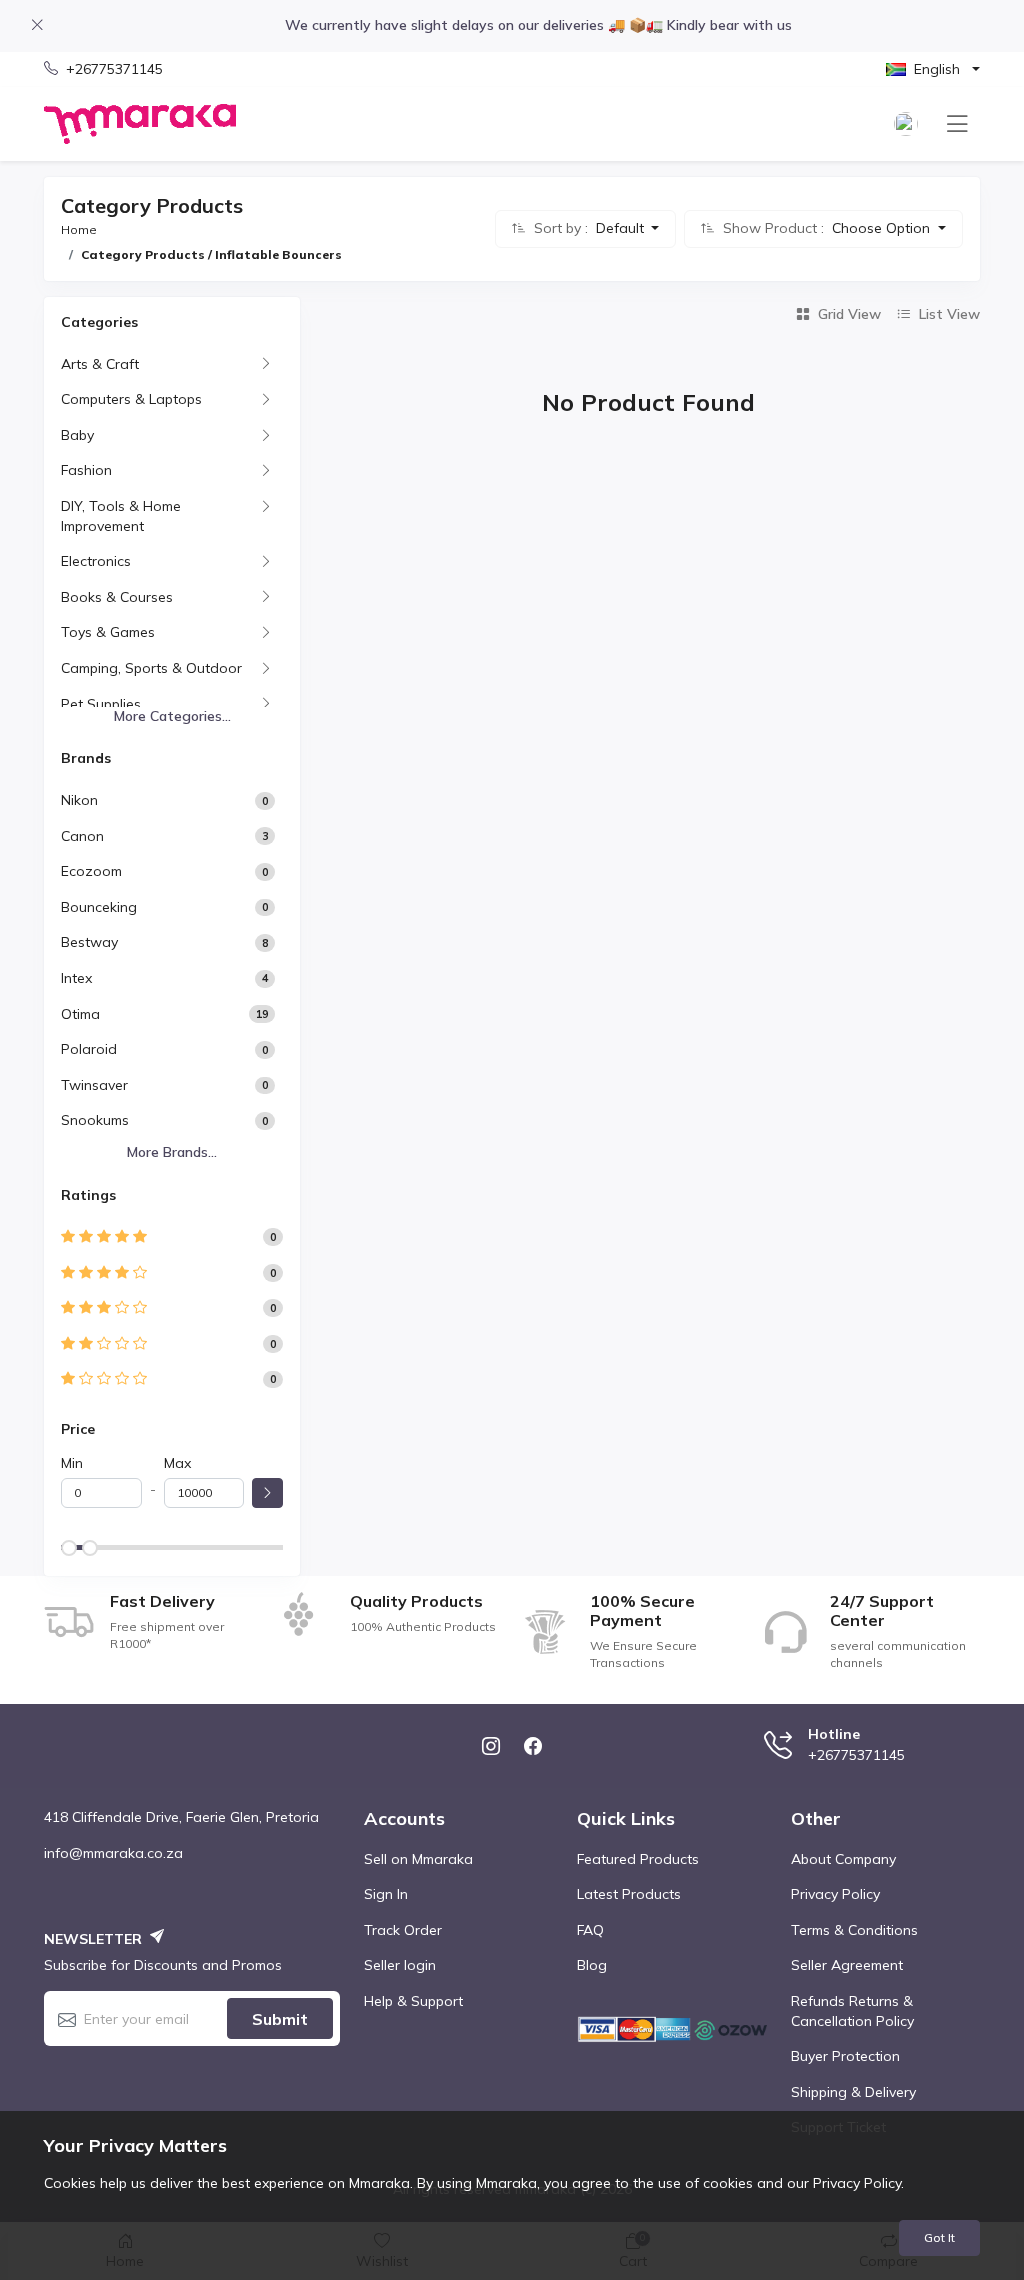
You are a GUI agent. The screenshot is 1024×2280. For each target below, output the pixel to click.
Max (177, 1463)
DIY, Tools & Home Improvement (121, 516)
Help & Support (413, 2001)
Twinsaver (94, 1085)
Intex (76, 978)
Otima (80, 1014)
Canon (82, 836)
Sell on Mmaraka (418, 1859)
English (937, 69)
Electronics (96, 561)
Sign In (386, 1894)
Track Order (403, 1930)
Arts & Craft (100, 364)
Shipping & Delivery (853, 2092)
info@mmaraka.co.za (113, 1853)
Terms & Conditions (854, 1930)
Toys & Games (108, 632)
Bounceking (99, 907)
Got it (939, 2237)
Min (72, 1463)
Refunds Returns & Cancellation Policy (852, 2011)
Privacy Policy (835, 1894)
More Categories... (172, 716)
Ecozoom (91, 871)
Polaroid (89, 1049)
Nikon (79, 800)
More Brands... (172, 1152)
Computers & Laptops (131, 399)
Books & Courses (117, 597)
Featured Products (638, 1859)
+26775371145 (114, 69)
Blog (592, 1965)
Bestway (89, 942)
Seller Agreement (847, 1965)
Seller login (400, 1965)
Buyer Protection (845, 2056)
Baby (77, 435)
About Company (843, 1859)
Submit (280, 2019)
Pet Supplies (101, 704)
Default (622, 228)
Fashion (86, 470)
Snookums (95, 1120)
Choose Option (883, 228)
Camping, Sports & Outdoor (151, 668)
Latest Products (629, 1894)
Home (79, 229)
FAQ (590, 1930)
